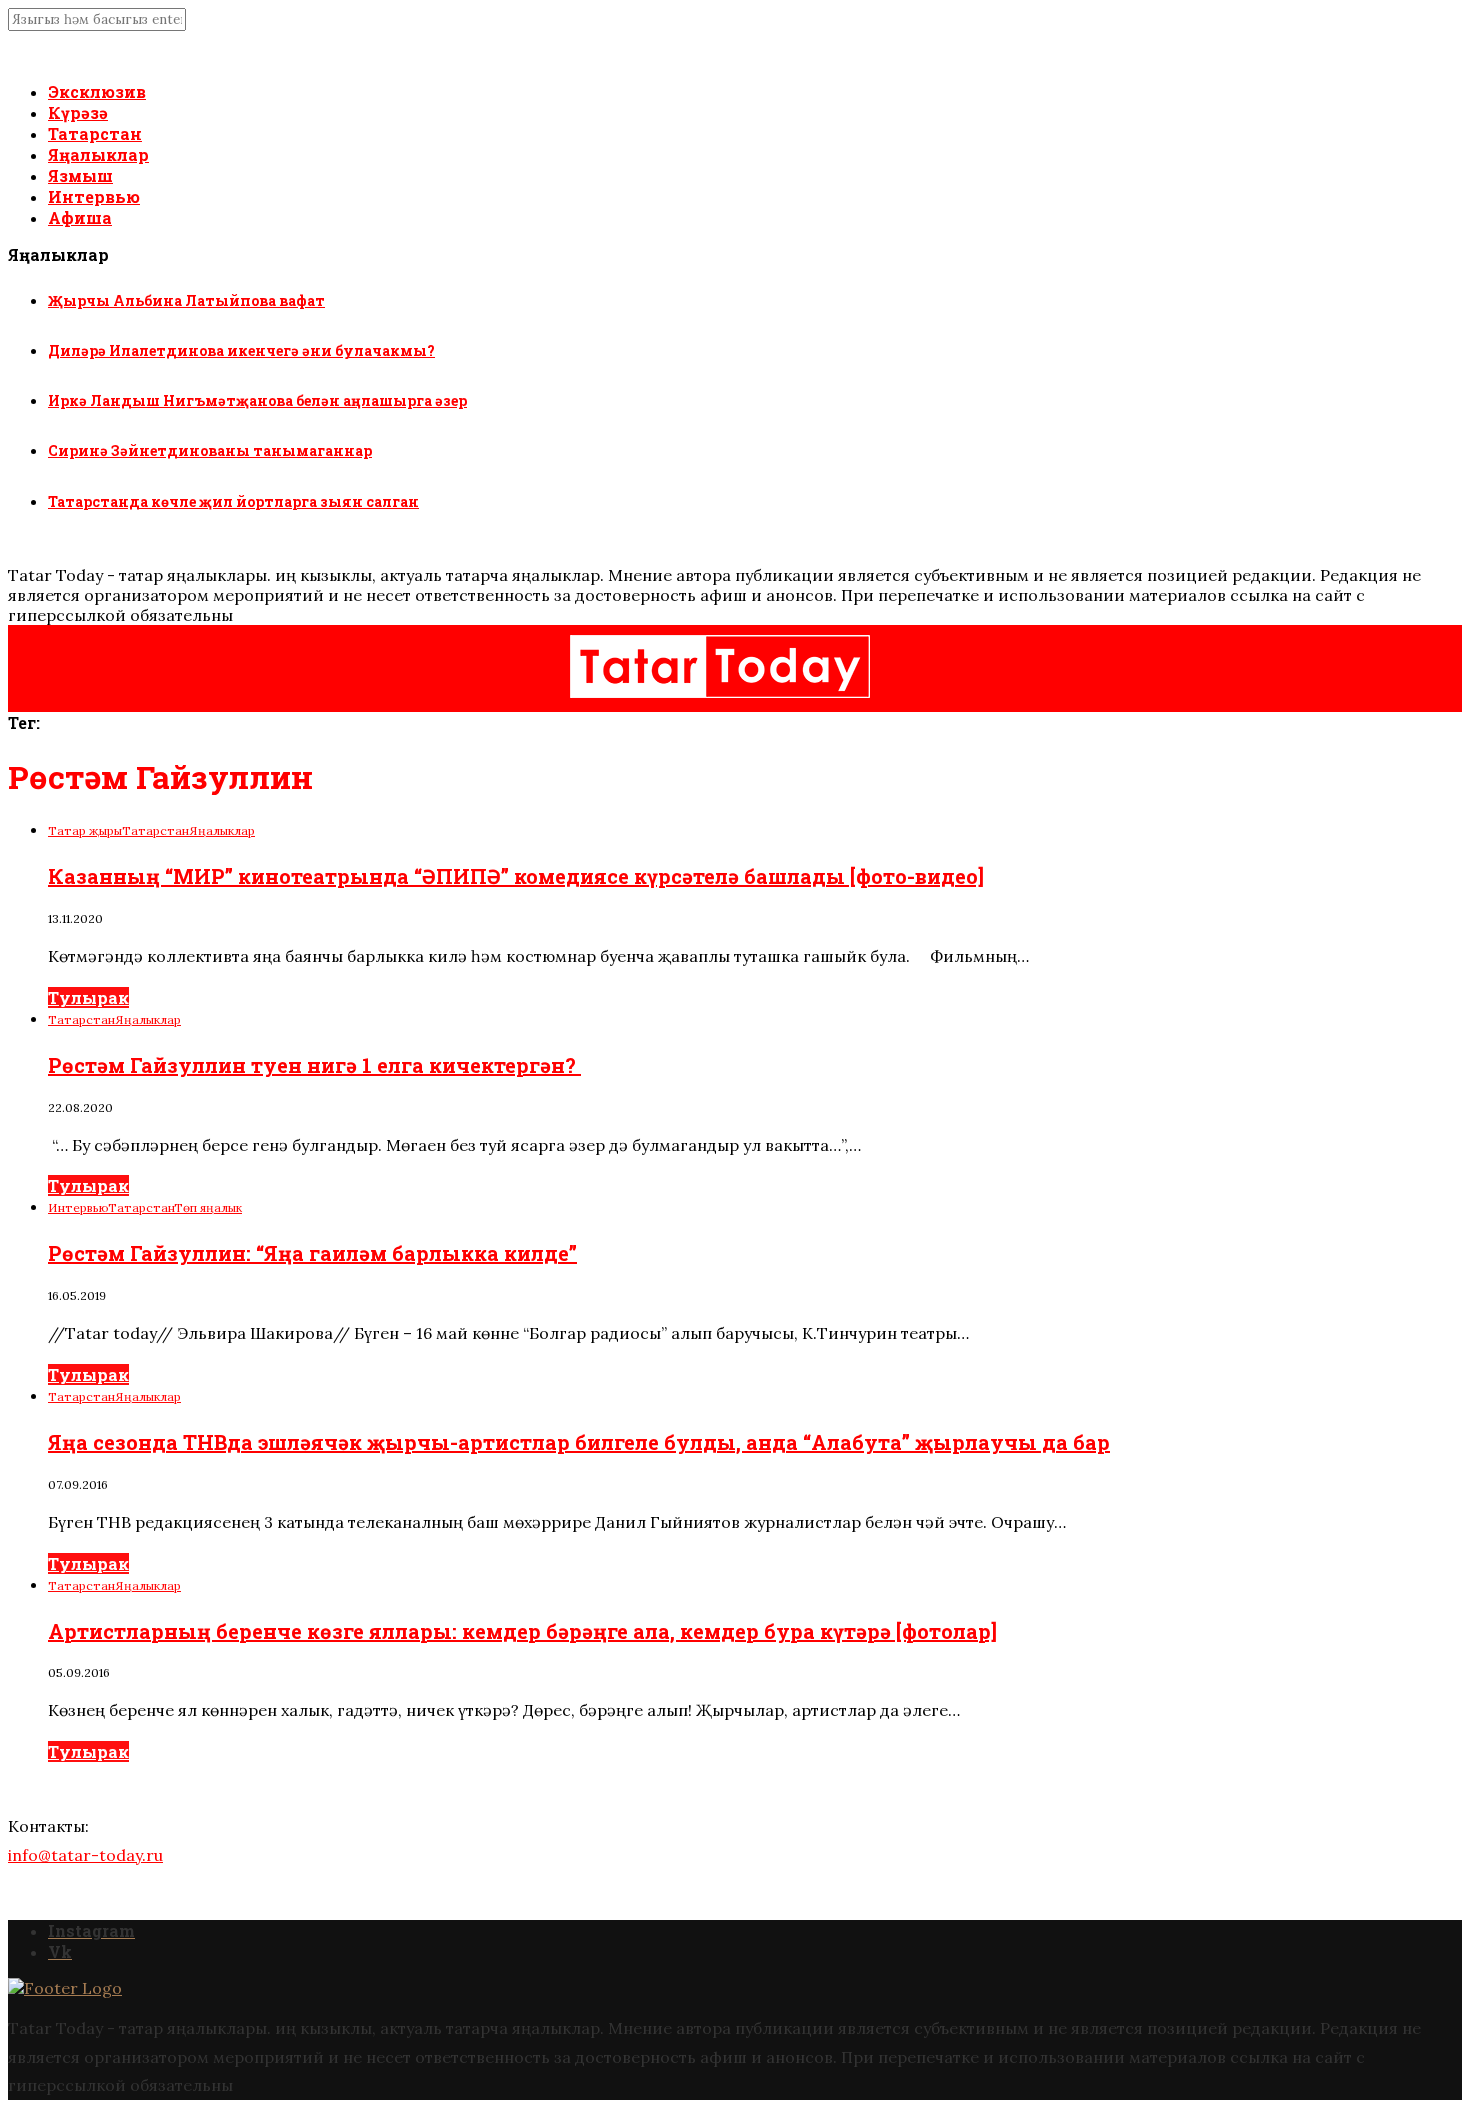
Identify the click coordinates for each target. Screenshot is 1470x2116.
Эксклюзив (97, 91)
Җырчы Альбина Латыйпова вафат (186, 300)
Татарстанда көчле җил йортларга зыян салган (233, 501)
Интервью (94, 196)
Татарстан (95, 133)
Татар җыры (85, 830)
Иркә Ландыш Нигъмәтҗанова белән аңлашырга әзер (257, 400)
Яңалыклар (98, 154)
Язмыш (80, 175)
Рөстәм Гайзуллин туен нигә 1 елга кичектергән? (314, 1065)
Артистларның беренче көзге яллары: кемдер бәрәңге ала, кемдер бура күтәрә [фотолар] (522, 1631)
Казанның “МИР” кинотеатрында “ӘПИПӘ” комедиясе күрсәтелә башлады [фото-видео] (516, 876)
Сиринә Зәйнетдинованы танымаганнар (210, 450)
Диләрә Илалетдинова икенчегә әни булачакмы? (241, 350)
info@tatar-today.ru (85, 1855)
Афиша (80, 217)
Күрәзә (78, 112)
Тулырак (88, 997)
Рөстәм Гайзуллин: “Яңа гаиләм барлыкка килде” (312, 1253)
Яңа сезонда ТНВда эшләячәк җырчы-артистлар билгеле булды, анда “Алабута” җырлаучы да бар (579, 1442)
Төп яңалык (208, 1207)
